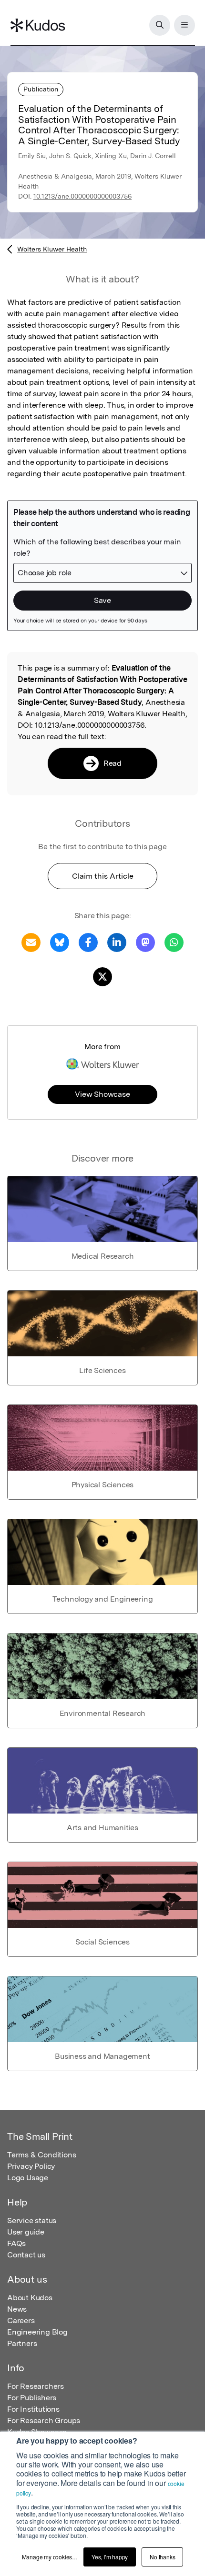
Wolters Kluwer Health (52, 249)
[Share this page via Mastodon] (145, 942)
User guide (26, 2232)
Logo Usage (28, 2178)
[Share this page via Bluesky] (60, 942)
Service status (32, 2220)
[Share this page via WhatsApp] (174, 942)
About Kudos (30, 2298)
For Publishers (32, 2398)
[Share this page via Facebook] (88, 942)
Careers (21, 2320)
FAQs (16, 2243)
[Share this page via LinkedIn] (117, 942)
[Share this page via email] (31, 942)
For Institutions (33, 2409)
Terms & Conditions (41, 2155)
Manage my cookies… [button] (50, 2557)
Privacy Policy (31, 2166)
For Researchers (36, 2386)
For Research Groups (44, 2421)
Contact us (26, 2255)
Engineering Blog (37, 2332)
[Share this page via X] (102, 976)
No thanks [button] (162, 2557)
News (17, 2309)
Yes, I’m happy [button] (110, 2557)
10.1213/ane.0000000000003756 (82, 196)
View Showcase (102, 1094)
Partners (22, 2343)
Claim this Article (103, 876)
